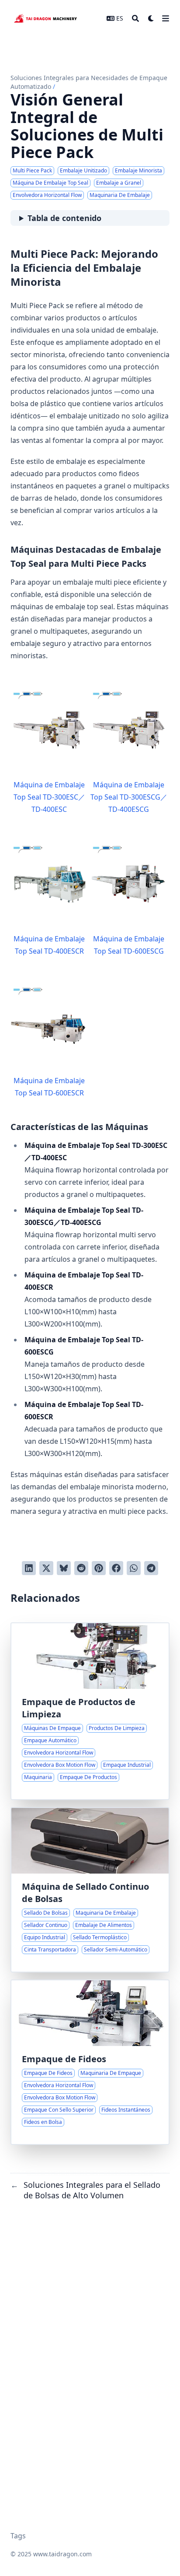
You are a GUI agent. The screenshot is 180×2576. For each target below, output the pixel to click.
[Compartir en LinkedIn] (29, 1568)
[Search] (135, 18)
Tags (18, 2536)
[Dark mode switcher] (151, 18)
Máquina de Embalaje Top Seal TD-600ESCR (49, 1087)
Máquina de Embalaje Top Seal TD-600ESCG (129, 945)
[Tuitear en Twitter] (46, 1568)
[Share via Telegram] (151, 1568)
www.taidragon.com (62, 2554)
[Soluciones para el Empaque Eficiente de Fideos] (90, 2062)
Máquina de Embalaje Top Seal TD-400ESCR (49, 945)
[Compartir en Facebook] (116, 1568)
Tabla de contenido (64, 218)
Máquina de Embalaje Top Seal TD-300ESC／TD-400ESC (49, 797)
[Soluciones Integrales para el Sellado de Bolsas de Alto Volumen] (90, 1890)
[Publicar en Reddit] (81, 1568)
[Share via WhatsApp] (134, 1568)
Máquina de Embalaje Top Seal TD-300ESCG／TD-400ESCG (129, 797)
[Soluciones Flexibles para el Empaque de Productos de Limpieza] (90, 1711)
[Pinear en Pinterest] (99, 1568)
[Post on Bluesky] (64, 1568)
